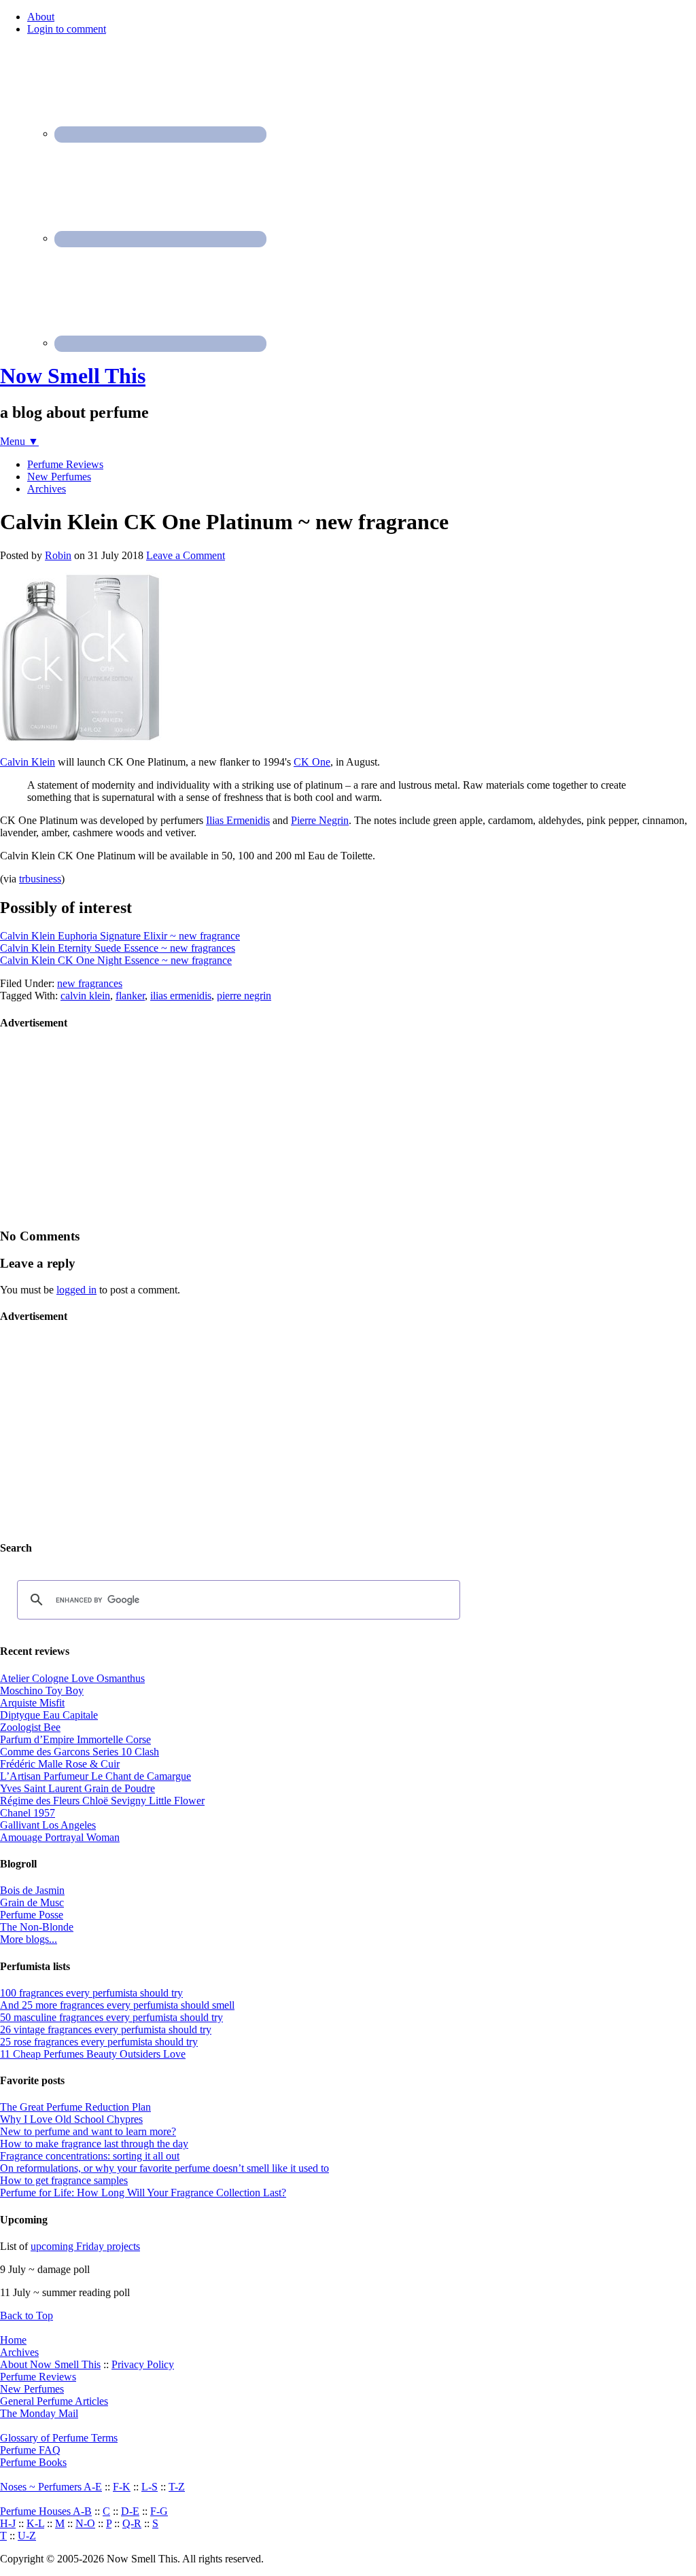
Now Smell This (73, 376)
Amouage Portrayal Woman (60, 1837)
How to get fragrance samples (64, 2180)
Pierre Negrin (320, 820)
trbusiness (40, 879)
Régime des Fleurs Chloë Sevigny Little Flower (102, 1801)
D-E (130, 2511)
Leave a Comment (186, 555)
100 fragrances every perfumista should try (91, 1993)
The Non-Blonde (37, 1927)
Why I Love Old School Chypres (71, 2119)
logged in (76, 1290)
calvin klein (85, 996)
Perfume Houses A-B (46, 2511)
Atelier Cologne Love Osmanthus (72, 1678)
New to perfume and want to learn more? (88, 2131)
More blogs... (29, 1939)
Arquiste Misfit (32, 1703)
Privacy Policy (143, 2364)
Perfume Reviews (38, 2377)
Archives (19, 2352)
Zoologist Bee (30, 1727)
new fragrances (90, 983)
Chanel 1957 (28, 1813)
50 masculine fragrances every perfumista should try (111, 2017)
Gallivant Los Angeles (48, 1825)
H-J (8, 2523)
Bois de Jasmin (32, 1890)
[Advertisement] (102, 1128)
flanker (130, 996)
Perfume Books (33, 2462)
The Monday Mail (39, 2413)
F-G (159, 2511)
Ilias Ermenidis (238, 820)
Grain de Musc (32, 1902)
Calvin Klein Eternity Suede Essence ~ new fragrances (118, 948)
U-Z (27, 2536)
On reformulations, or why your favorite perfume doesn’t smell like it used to (164, 2168)
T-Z (177, 2487)
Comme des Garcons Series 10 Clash (80, 1752)
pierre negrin (244, 996)
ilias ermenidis (181, 996)
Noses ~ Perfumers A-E (51, 2487)
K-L (35, 2523)
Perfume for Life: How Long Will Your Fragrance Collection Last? (143, 2193)
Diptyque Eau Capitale (49, 1715)
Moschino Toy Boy (42, 1690)
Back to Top (27, 2315)
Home (13, 2340)
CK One (312, 762)
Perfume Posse (32, 1915)
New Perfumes (32, 2389)
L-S (150, 2487)
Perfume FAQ (30, 2450)
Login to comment (67, 29)
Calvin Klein (28, 762)
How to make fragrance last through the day (94, 2144)
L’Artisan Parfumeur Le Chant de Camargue (95, 1776)
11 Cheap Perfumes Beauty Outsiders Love (93, 2054)
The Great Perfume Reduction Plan (75, 2107)
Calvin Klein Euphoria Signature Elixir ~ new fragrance (120, 936)
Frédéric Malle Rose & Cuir (60, 1764)
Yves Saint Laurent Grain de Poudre (77, 1788)
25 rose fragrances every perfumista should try (99, 2042)
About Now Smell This (50, 2364)
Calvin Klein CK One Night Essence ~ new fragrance (116, 960)
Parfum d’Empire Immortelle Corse (75, 1739)
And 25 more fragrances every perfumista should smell (117, 2005)
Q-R (132, 2523)
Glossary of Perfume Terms (59, 2438)
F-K (122, 2487)
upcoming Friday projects (85, 2246)
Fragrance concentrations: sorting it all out (90, 2156)
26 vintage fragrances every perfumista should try (106, 2029)
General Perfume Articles (54, 2401)
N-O (85, 2523)
